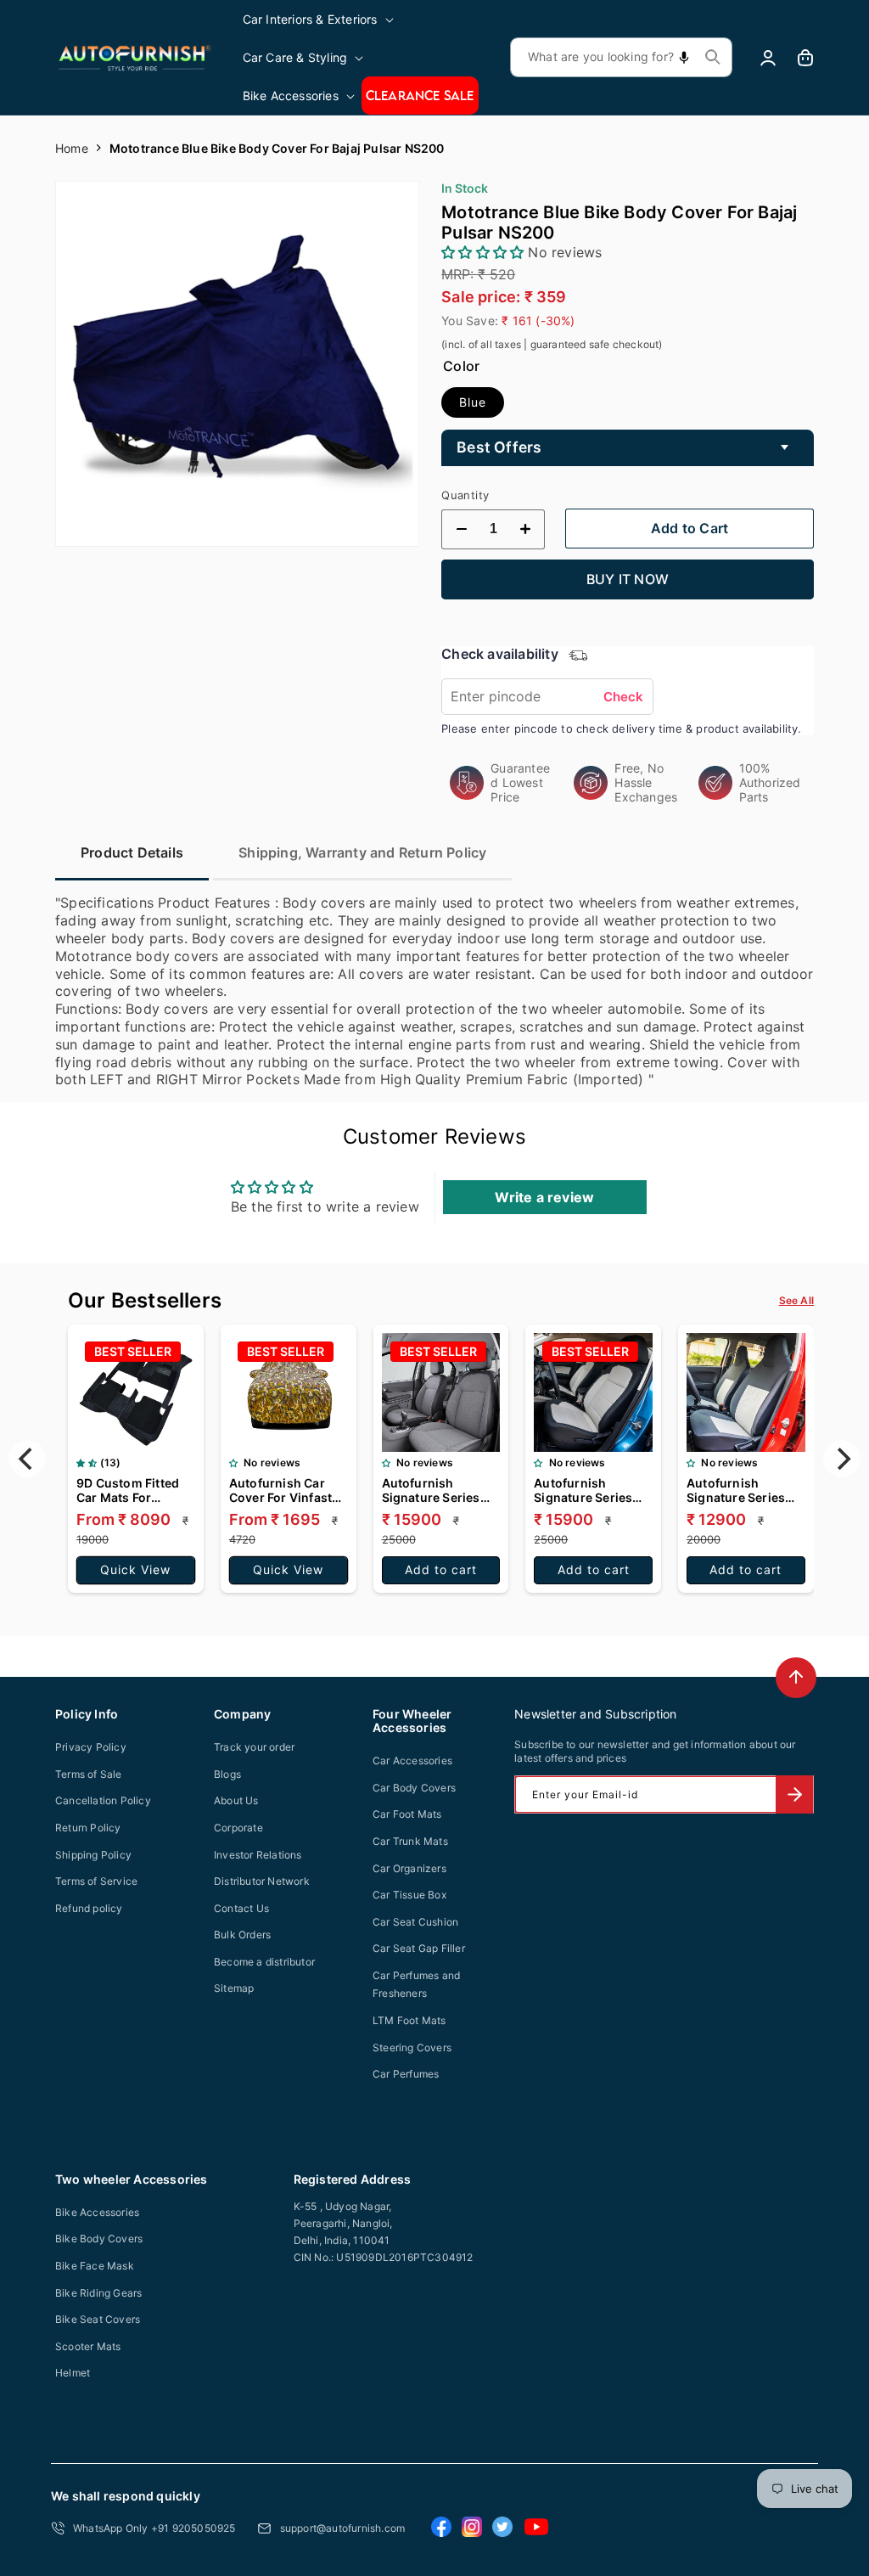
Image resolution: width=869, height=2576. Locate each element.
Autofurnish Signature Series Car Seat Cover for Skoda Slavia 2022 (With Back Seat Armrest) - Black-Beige (589, 1490)
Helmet (73, 2373)
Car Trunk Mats (410, 1841)
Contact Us (241, 1908)
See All (796, 1300)
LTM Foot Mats (409, 2020)
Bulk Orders (242, 1935)
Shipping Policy (93, 1855)
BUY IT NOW (628, 579)
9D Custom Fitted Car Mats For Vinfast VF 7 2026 (129, 1490)
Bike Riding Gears (98, 2293)
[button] (320, 19)
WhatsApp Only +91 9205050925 (154, 2528)
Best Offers (499, 447)
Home (72, 148)
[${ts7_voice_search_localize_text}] (684, 57)
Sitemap (234, 1988)
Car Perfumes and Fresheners (416, 1985)
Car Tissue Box (409, 1895)
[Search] (713, 57)
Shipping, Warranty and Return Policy (362, 852)
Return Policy (88, 1828)
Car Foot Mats (407, 1814)
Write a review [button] (544, 1197)
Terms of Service (96, 1881)
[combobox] (621, 57)
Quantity (465, 495)
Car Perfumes (406, 2074)
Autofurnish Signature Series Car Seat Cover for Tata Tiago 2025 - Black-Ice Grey (436, 1490)
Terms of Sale (89, 1774)
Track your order (254, 1747)
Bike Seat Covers (98, 2319)
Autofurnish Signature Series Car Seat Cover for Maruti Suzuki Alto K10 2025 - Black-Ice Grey (742, 1490)
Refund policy (89, 1908)
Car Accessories (412, 1760)
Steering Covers (412, 2047)
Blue (473, 402)
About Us (236, 1800)
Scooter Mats (88, 2346)
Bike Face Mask (95, 2266)
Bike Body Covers (99, 2239)
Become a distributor (264, 1962)
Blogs (227, 1774)
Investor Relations (258, 1855)
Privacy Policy (91, 1747)
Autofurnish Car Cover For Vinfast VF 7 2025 (280, 1490)
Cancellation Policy (103, 1800)
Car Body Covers (414, 1788)
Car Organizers (409, 1868)
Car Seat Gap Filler (419, 1948)
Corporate (238, 1828)
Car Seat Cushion (415, 1922)
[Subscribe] (794, 1794)
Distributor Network (262, 1881)
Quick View (135, 1569)
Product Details (132, 852)
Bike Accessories (97, 2212)
